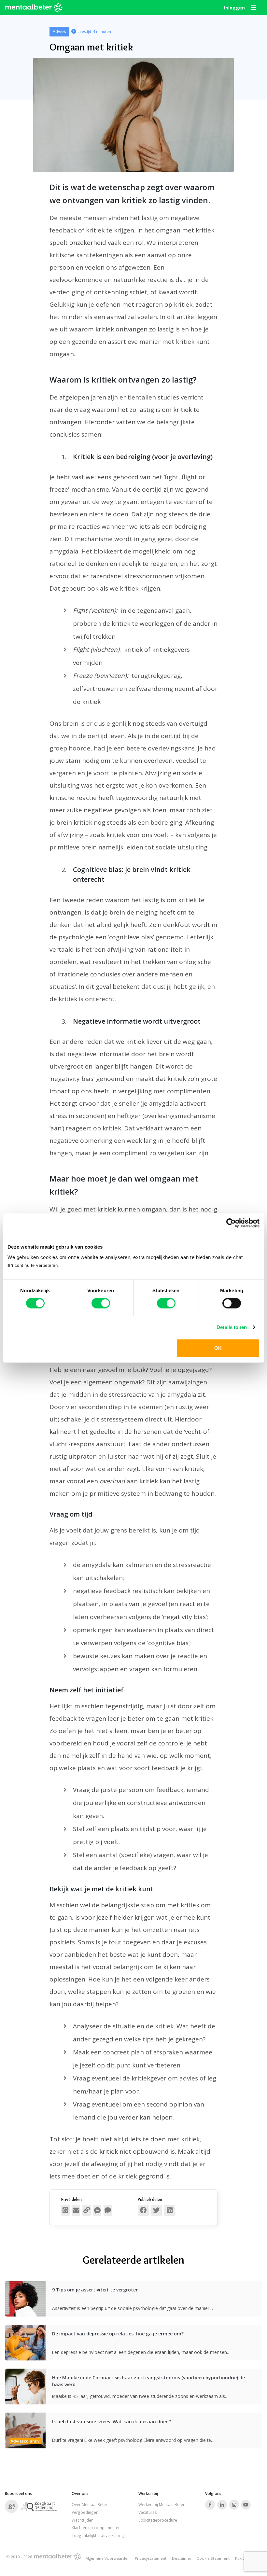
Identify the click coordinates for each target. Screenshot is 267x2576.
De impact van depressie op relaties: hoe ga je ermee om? (118, 2334)
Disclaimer (182, 2558)
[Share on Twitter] (156, 2210)
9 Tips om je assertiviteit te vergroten (95, 2290)
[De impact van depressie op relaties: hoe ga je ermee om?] (25, 2354)
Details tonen (232, 1327)
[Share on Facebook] (143, 2210)
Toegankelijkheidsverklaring (98, 2535)
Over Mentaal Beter (90, 2504)
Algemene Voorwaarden (108, 2558)
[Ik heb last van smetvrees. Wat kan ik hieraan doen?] (25, 2442)
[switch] (101, 1303)
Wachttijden (83, 2520)
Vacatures (148, 2512)
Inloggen (234, 8)
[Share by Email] (76, 2210)
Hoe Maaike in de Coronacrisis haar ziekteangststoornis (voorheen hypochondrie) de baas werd (148, 2381)
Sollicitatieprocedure (158, 2520)
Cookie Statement (213, 2558)
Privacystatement (151, 2558)
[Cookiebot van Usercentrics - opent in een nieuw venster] (231, 1223)
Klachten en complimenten (96, 2527)
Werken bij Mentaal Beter (162, 2504)
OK (218, 1348)
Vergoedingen (85, 2512)
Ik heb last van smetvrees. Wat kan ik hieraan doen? (112, 2422)
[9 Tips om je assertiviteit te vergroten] (25, 2310)
